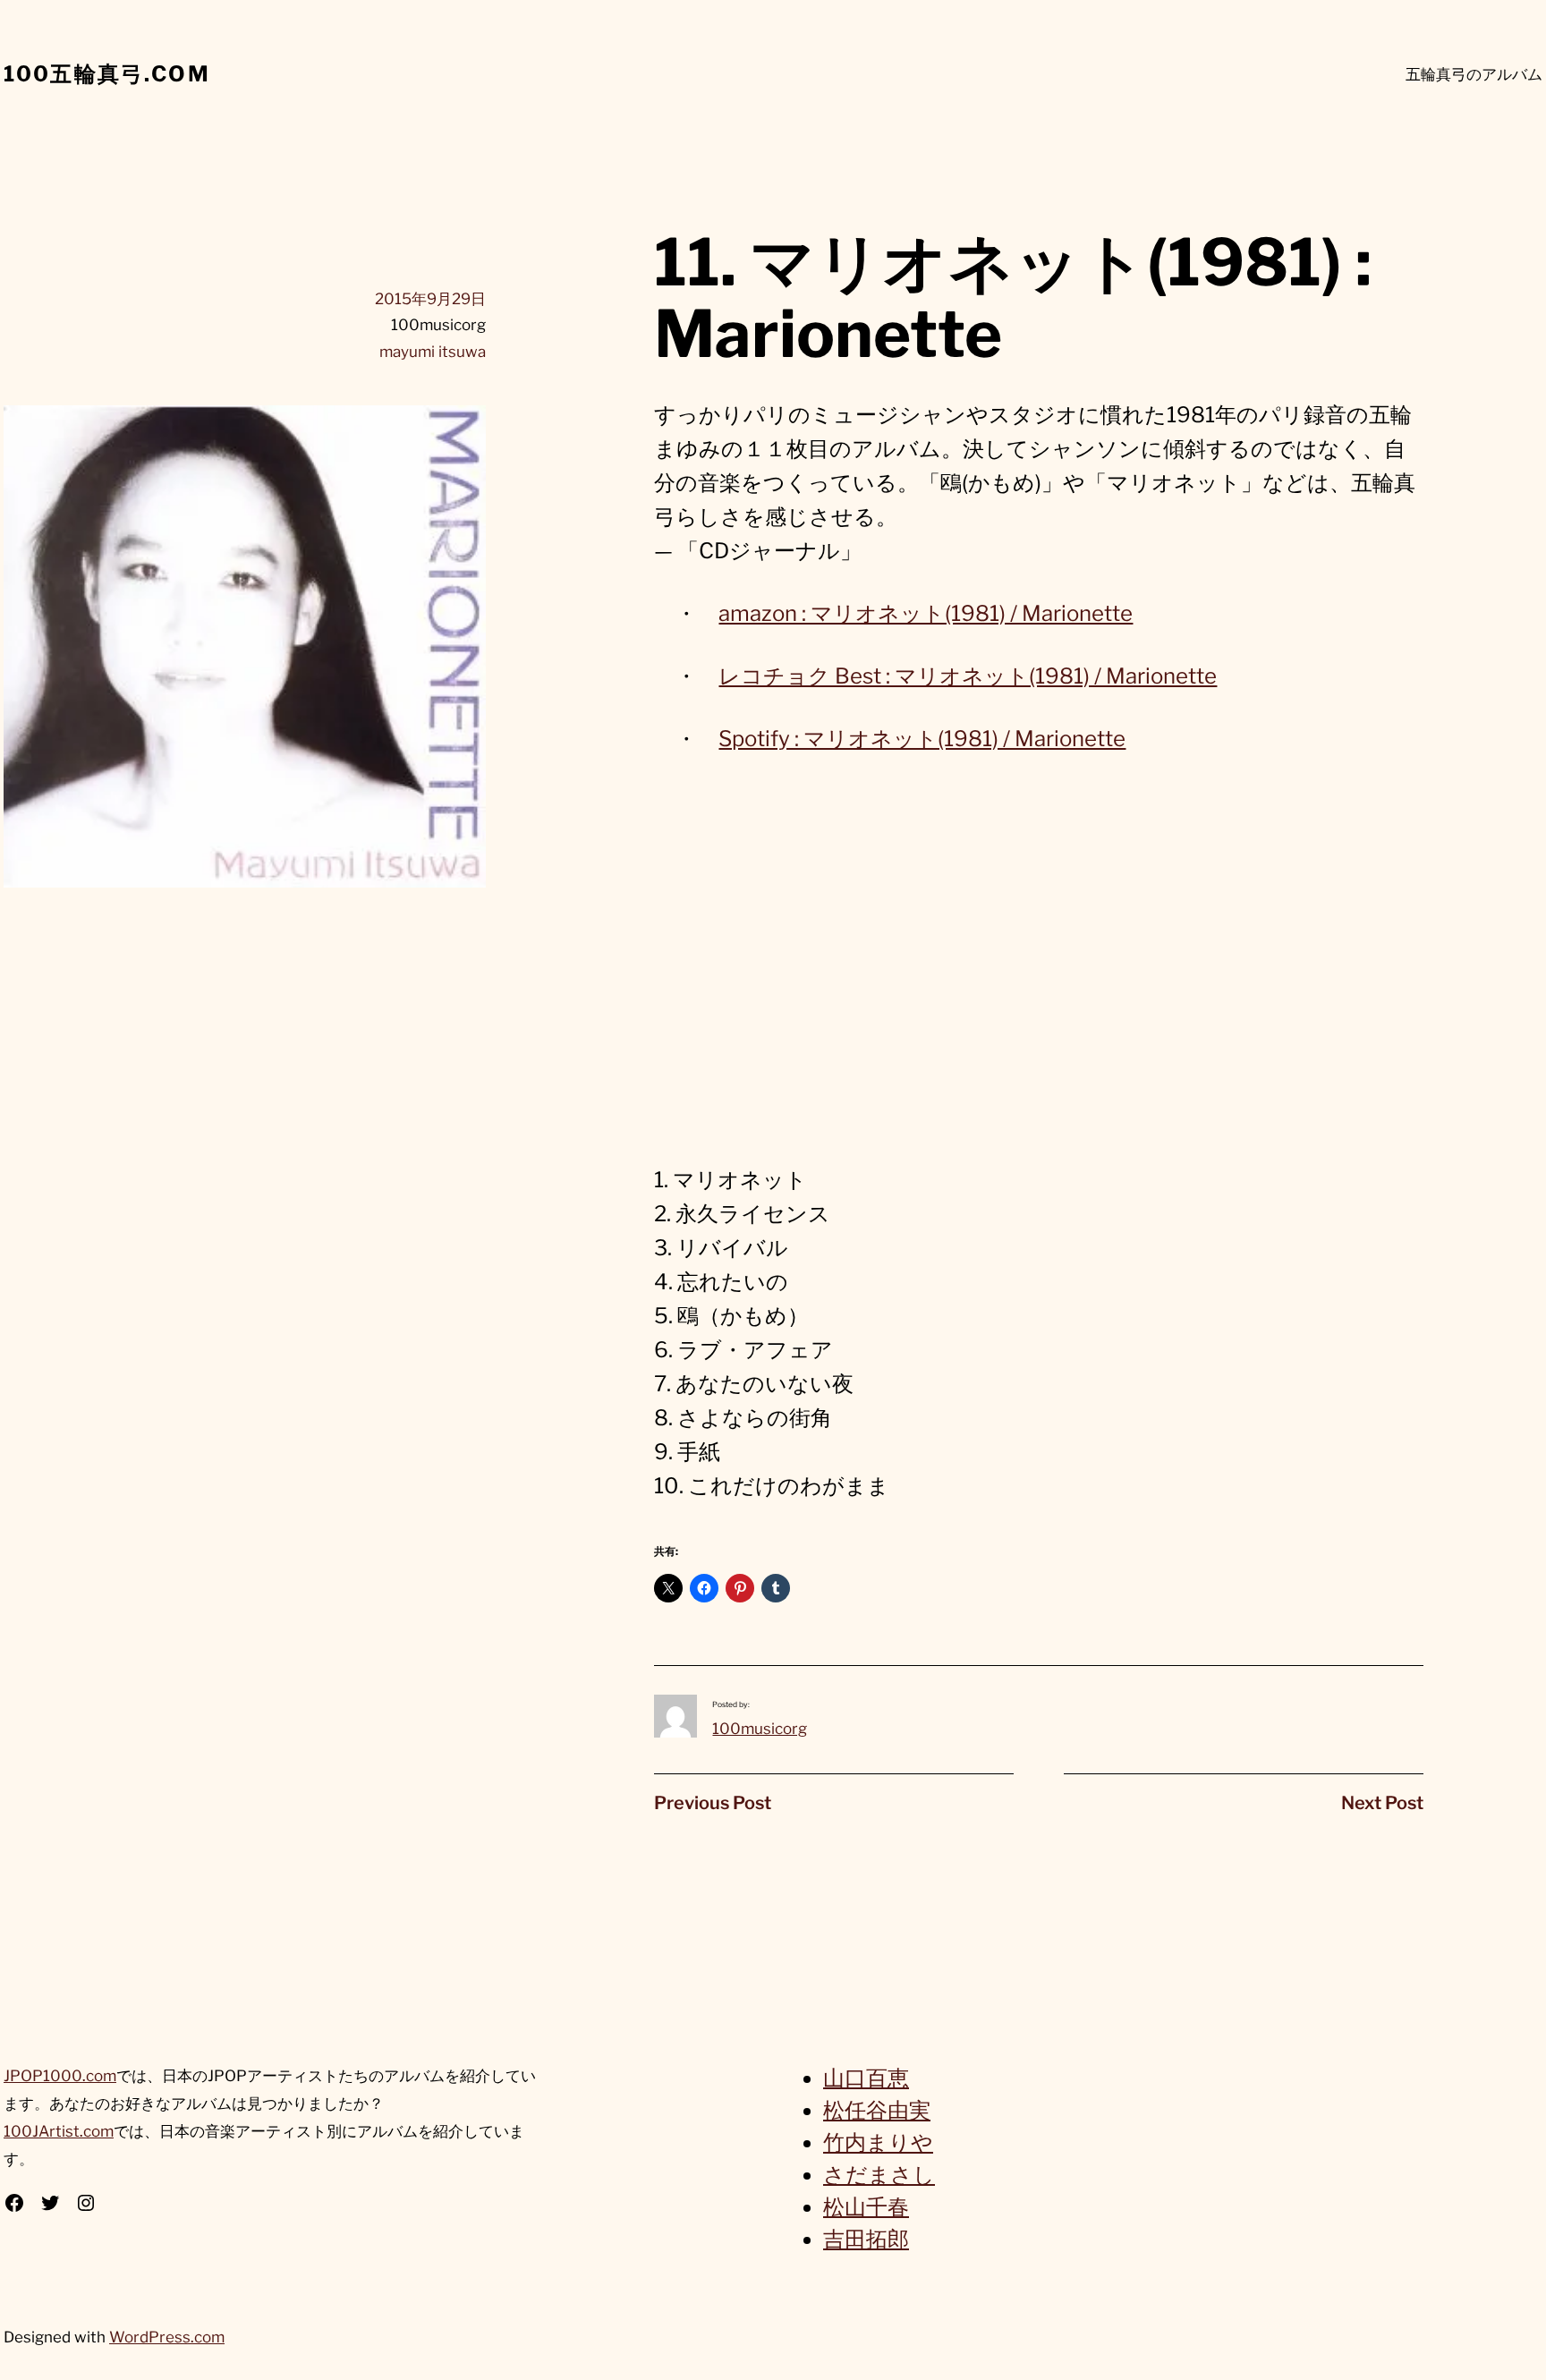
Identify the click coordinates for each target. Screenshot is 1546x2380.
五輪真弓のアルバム (1474, 74)
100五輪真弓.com (107, 74)
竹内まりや (878, 2142)
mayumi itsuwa (433, 352)
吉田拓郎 (866, 2239)
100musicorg (760, 1729)
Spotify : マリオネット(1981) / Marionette (922, 739)
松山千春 (866, 2207)
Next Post (1382, 1803)
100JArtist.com (59, 2131)
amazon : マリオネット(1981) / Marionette (926, 613)
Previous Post (713, 1803)
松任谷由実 (877, 2110)
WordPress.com (167, 2337)
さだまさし (879, 2175)
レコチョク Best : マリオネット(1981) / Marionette (968, 676)
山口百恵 (866, 2078)
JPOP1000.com (60, 2076)
